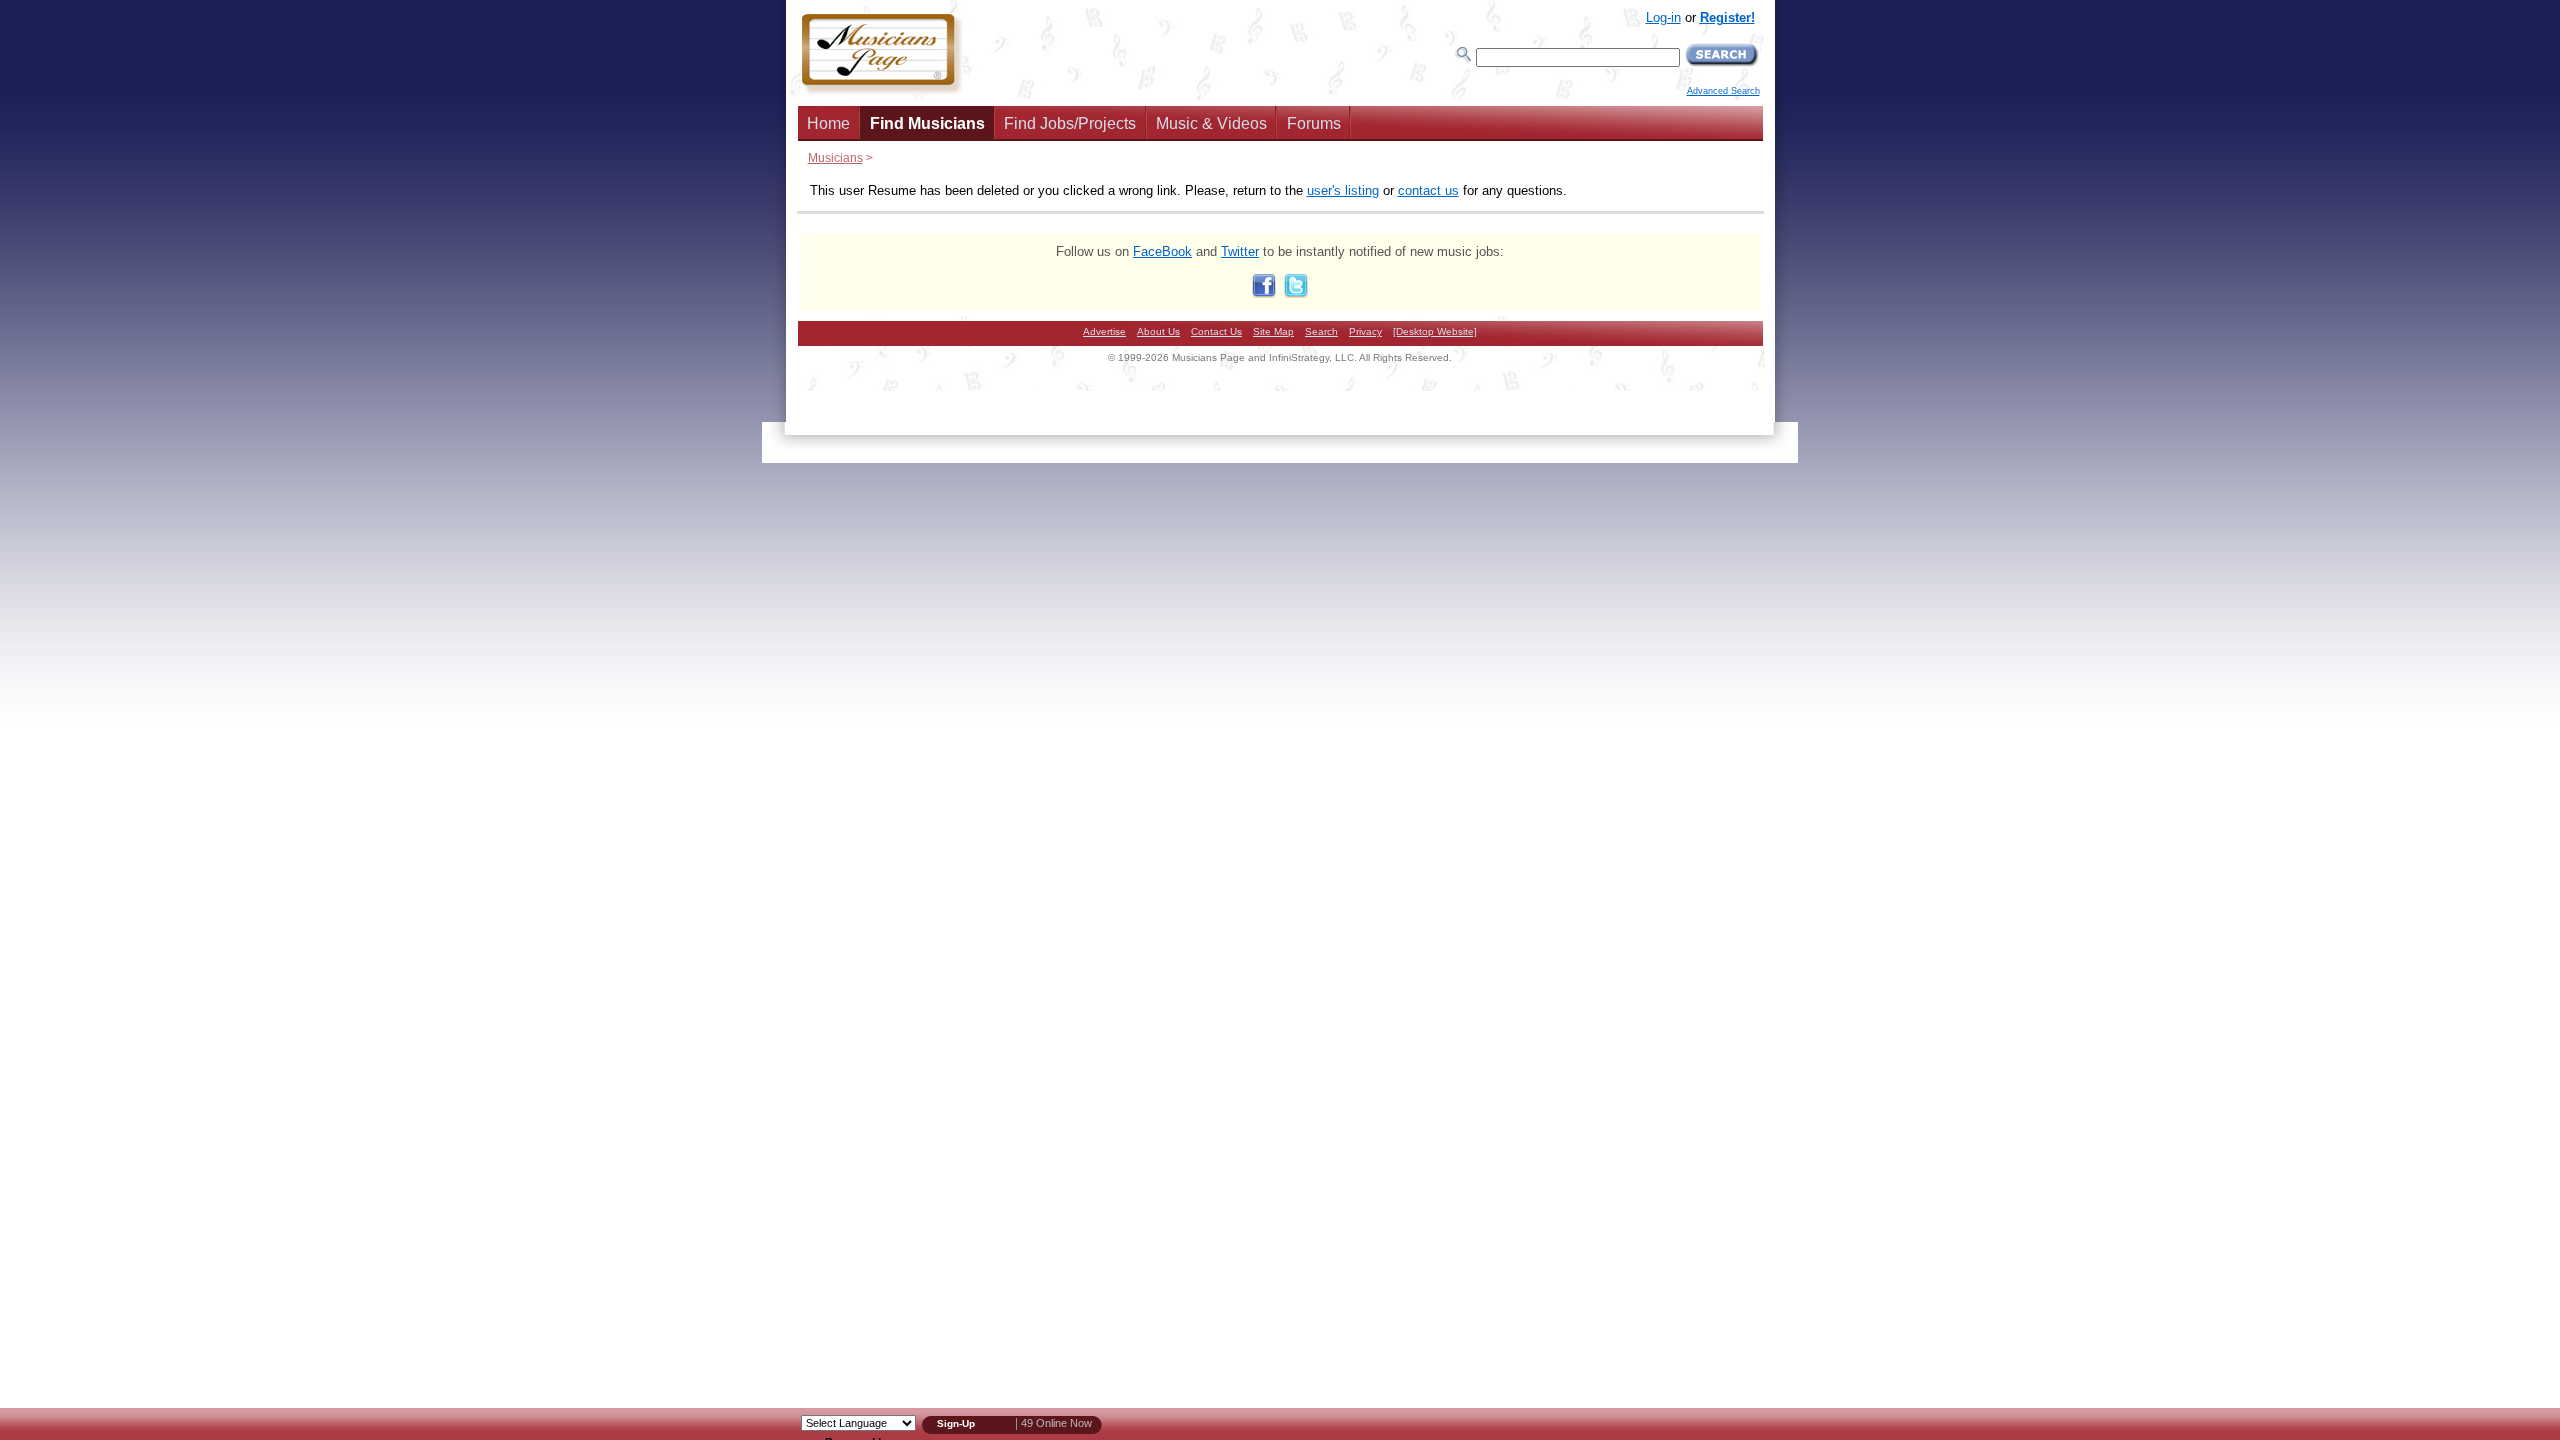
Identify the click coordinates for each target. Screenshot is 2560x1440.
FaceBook (1162, 251)
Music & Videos (1211, 123)
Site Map (1273, 331)
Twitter (1240, 251)
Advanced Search (1723, 91)
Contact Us (1216, 331)
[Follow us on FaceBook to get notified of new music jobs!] (1264, 293)
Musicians (835, 157)
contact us (1428, 190)
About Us (1158, 331)
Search (1321, 331)
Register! (1727, 17)
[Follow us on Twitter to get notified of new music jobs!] (1296, 293)
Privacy (1365, 331)
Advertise (1104, 331)
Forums (1314, 123)
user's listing (1343, 190)
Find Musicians (927, 123)
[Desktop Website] (1435, 331)
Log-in (1663, 17)
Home (828, 123)
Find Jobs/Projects (1070, 123)
